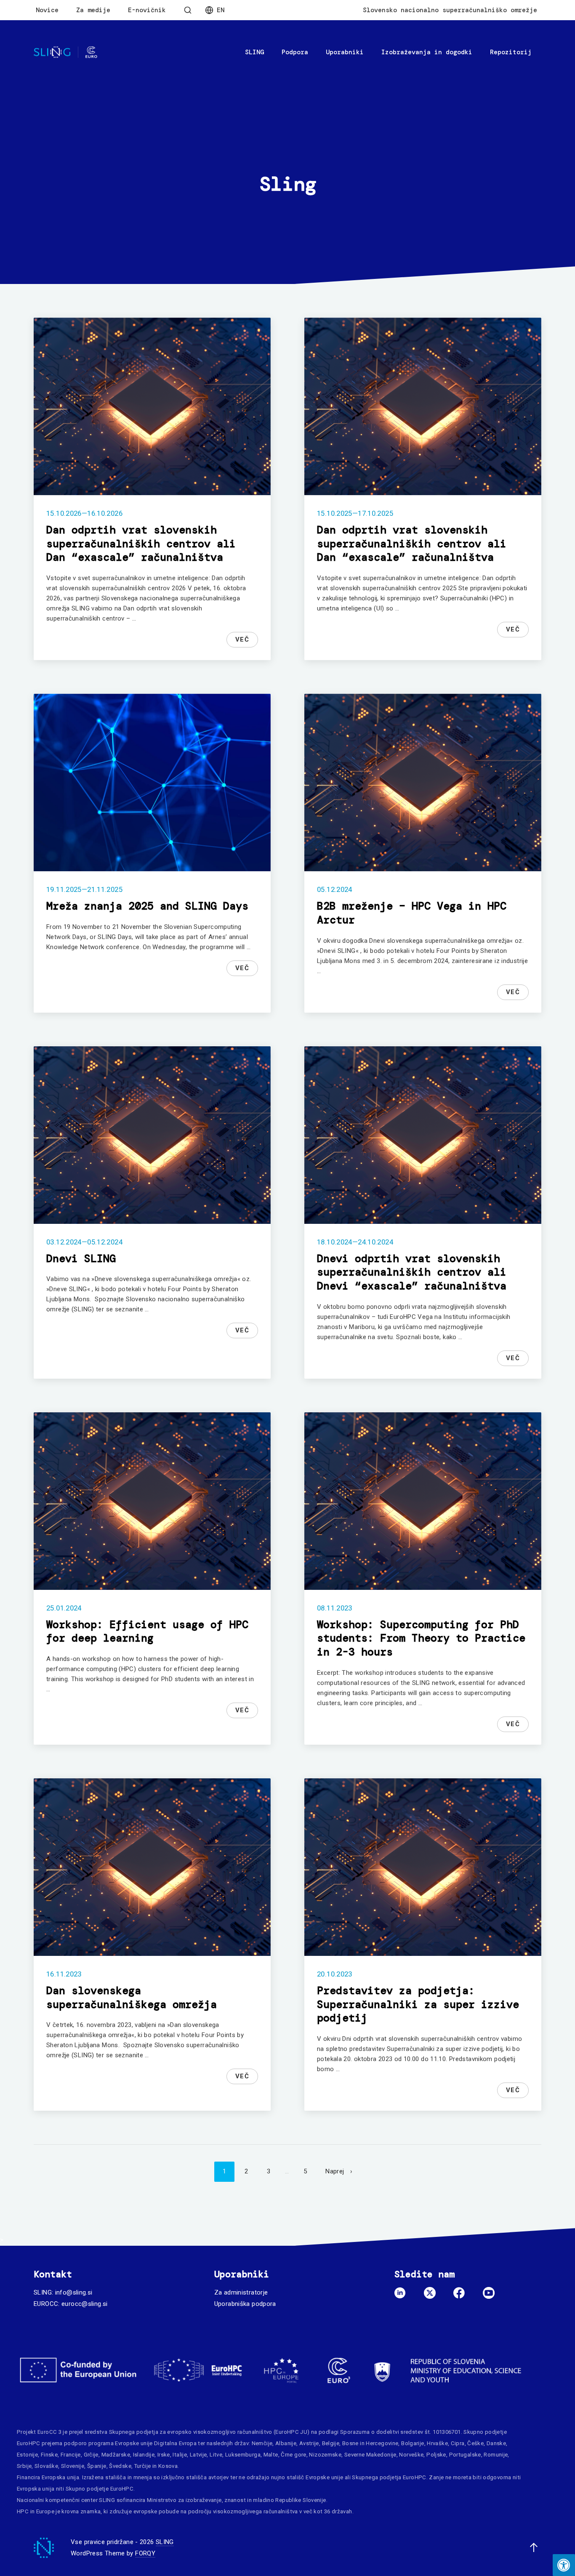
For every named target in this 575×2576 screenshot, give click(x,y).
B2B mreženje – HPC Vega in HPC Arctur (412, 913)
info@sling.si (74, 2292)
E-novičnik (147, 10)
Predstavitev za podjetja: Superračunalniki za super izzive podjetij (418, 2004)
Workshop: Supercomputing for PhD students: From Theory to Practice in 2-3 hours (421, 1638)
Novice (47, 10)
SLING (254, 52)
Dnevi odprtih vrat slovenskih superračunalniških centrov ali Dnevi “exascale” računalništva (412, 1272)
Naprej (335, 2171)
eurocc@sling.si (85, 2304)
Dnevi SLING (81, 1259)
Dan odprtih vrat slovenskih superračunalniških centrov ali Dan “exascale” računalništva (141, 544)
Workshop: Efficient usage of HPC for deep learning (147, 1632)
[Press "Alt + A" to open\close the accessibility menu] (564, 2565)
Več (242, 639)
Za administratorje (241, 2292)
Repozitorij (511, 52)
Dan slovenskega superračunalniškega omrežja (132, 1998)
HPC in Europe (36, 2511)
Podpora (295, 52)
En (221, 10)
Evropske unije (134, 2443)
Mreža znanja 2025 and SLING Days (147, 906)
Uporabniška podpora (245, 2304)
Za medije (93, 10)
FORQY (145, 2553)
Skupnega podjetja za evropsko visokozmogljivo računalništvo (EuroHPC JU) (209, 2432)
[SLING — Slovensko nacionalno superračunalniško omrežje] (65, 52)
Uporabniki (345, 52)
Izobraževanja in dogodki (427, 52)
